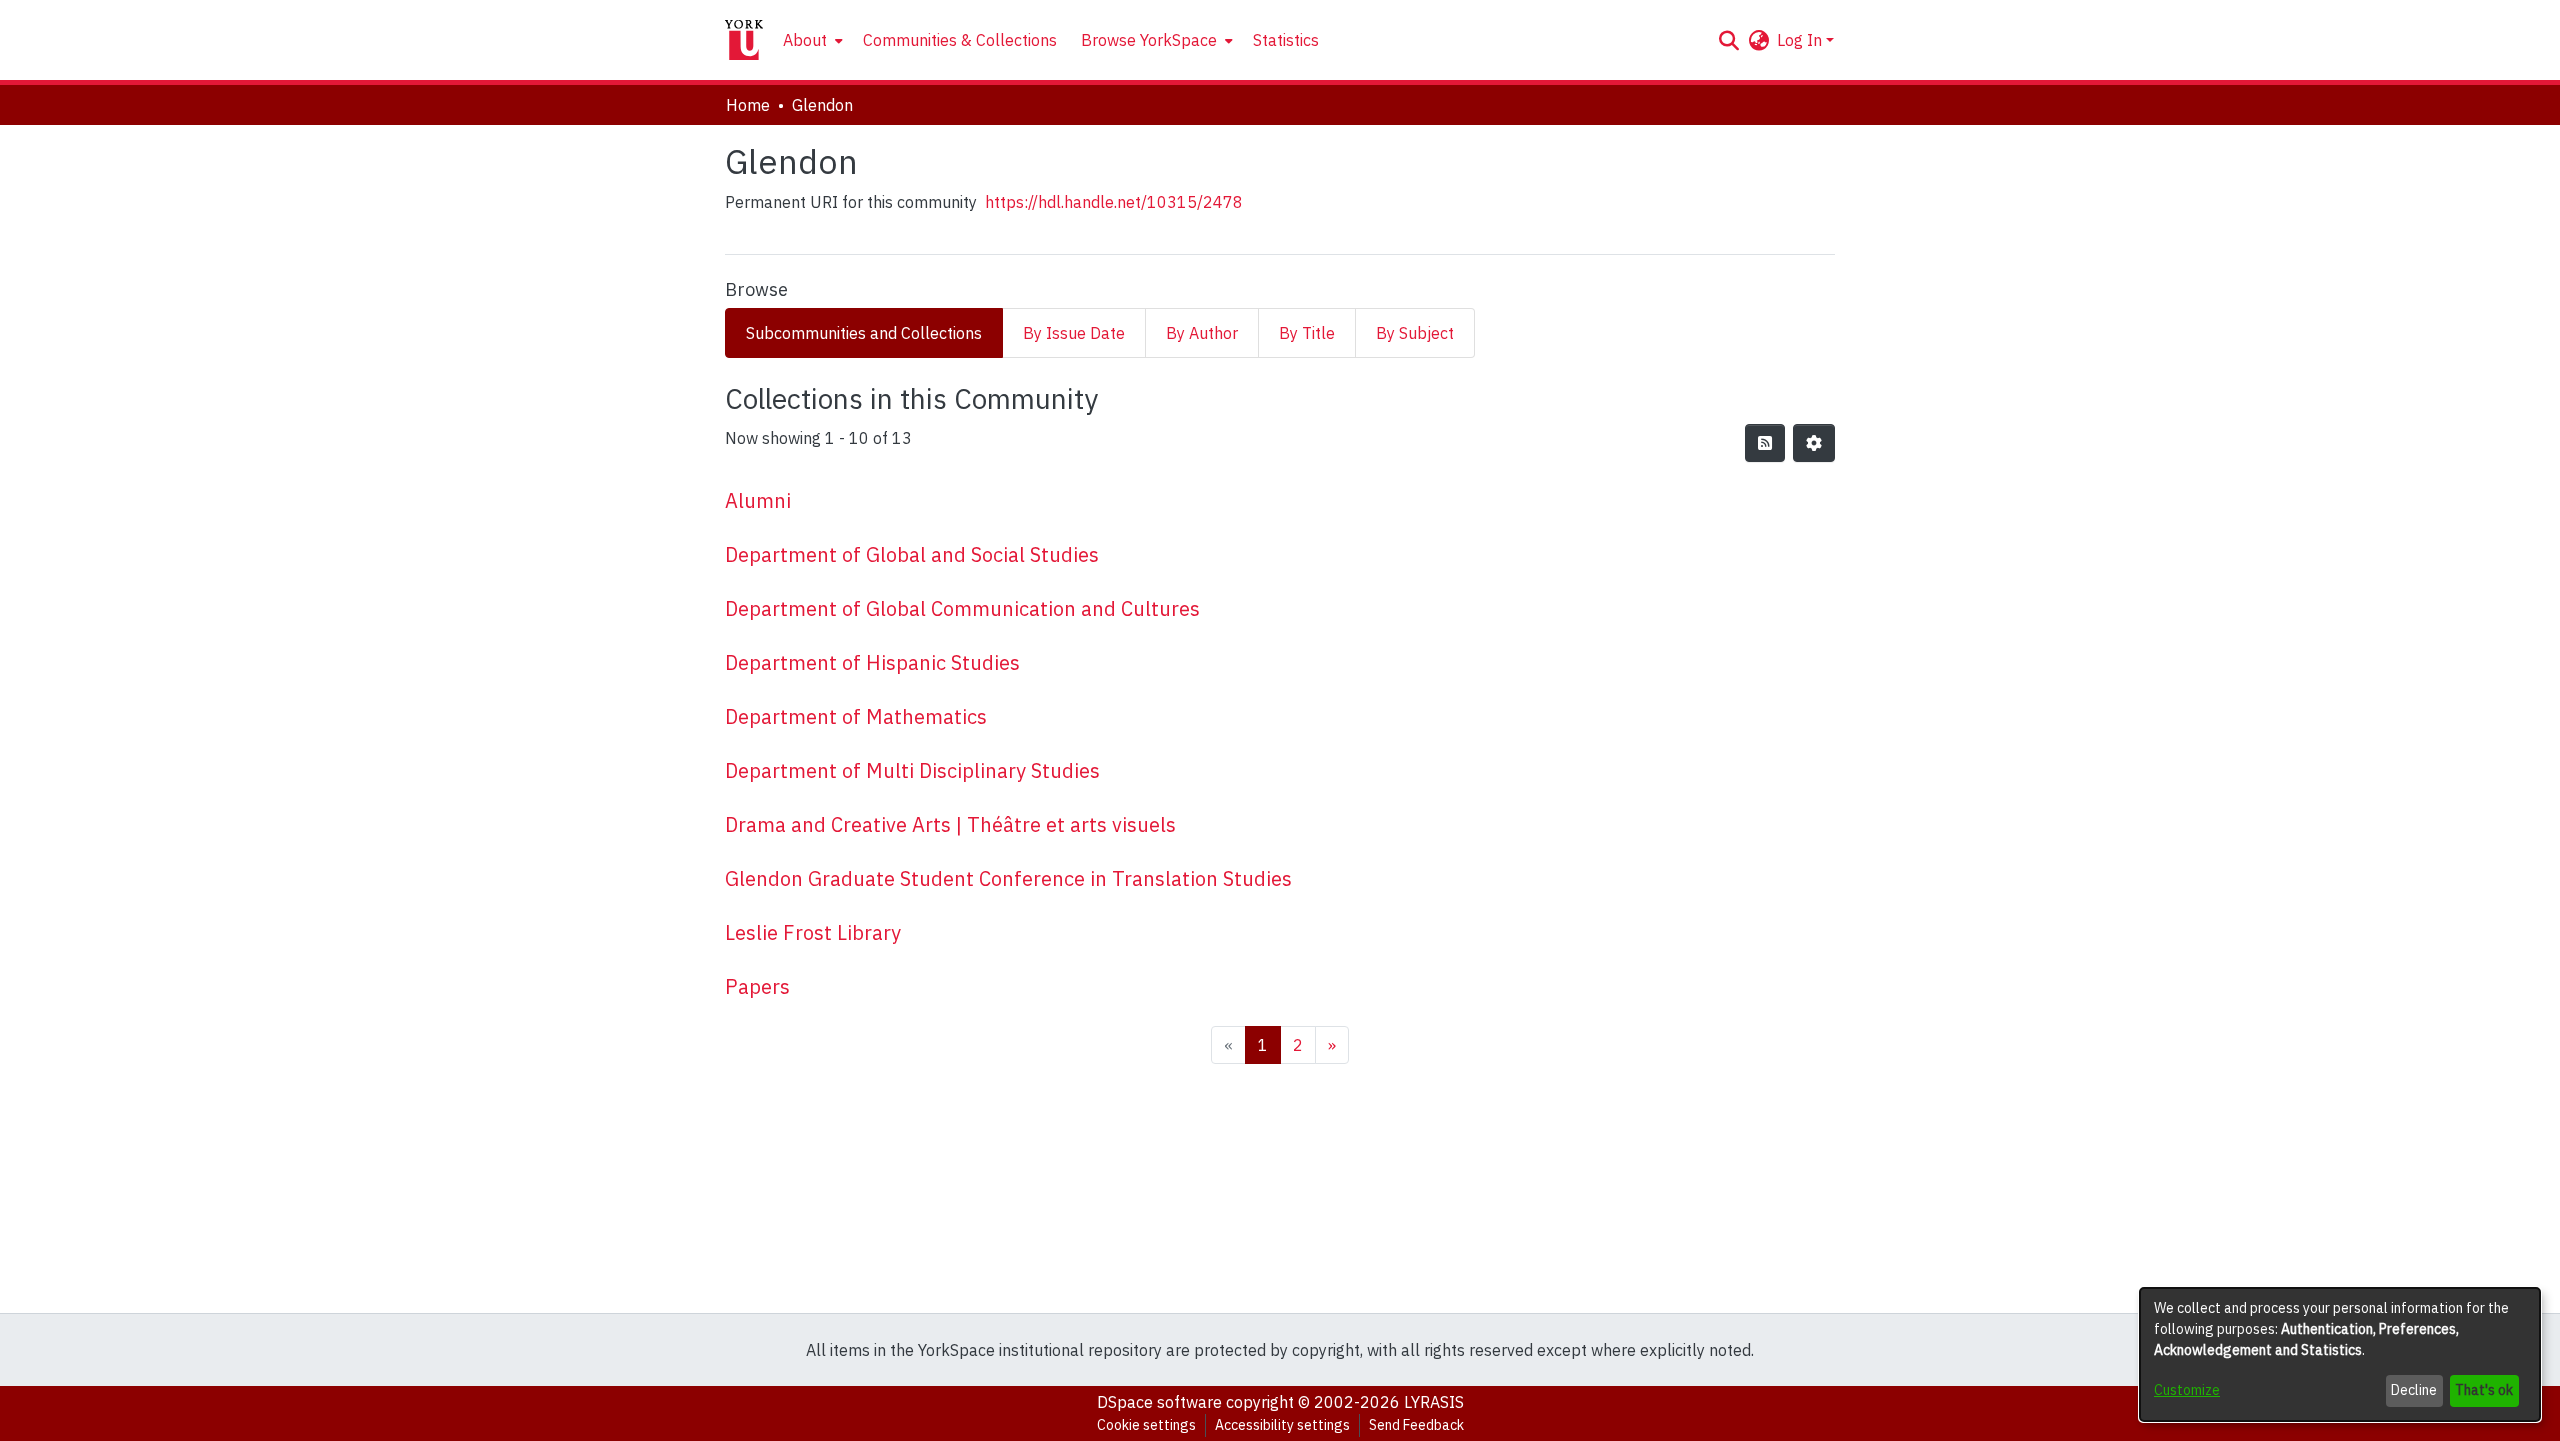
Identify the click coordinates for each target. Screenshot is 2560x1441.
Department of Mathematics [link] (856, 716)
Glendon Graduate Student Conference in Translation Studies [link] (1008, 878)
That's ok (2484, 1390)
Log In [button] (1801, 40)
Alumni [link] (758, 500)
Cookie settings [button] (1146, 1425)
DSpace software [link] (1159, 1402)
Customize (2187, 1390)
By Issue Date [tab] (1074, 333)
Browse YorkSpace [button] (1149, 40)
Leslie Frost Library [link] (813, 932)
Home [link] (748, 105)
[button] (1728, 40)
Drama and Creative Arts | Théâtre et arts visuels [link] (950, 824)
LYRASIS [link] (1434, 1402)
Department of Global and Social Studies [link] (912, 554)
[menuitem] (811, 40)
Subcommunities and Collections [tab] (864, 333)
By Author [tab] (1202, 333)
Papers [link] (757, 986)
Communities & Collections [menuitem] (960, 40)
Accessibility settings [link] (1282, 1425)
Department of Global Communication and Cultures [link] (962, 608)
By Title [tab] (1307, 333)
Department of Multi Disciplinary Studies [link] (912, 770)
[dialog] (2340, 1354)
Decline (2414, 1390)
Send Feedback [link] (1416, 1425)
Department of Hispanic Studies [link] (872, 662)
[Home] (744, 40)
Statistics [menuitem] (1286, 40)
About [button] (805, 40)
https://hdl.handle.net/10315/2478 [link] (1114, 202)
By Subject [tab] (1415, 333)
